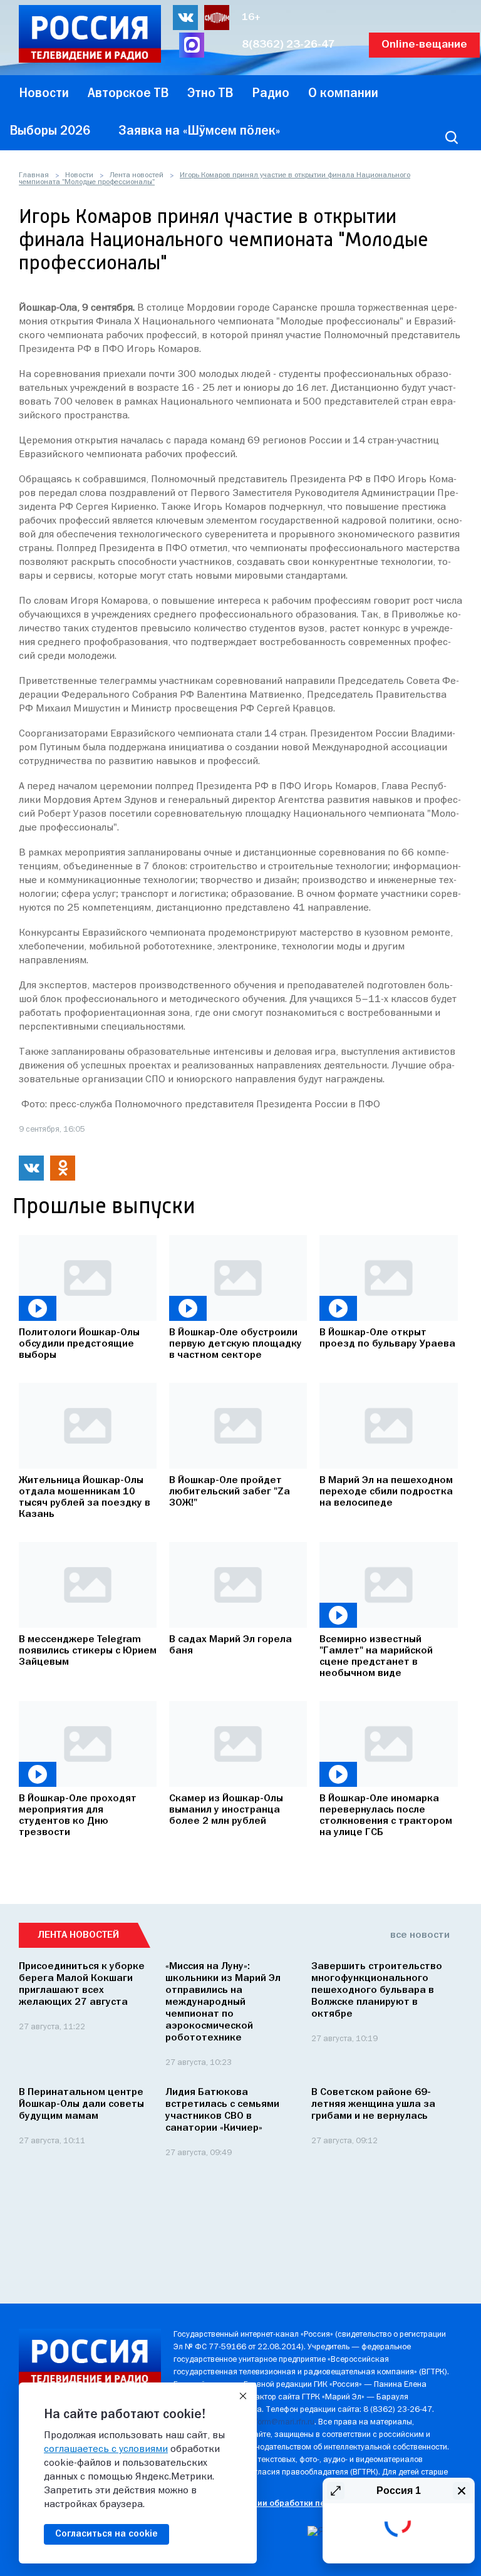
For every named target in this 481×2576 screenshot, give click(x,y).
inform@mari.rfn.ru (282, 2422)
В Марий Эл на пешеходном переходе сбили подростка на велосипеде (386, 1492)
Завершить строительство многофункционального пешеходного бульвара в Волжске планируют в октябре (377, 1990)
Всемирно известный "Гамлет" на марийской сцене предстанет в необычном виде (376, 1657)
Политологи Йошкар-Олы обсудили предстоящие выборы (79, 1344)
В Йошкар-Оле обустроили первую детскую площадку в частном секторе (235, 1344)
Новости (79, 175)
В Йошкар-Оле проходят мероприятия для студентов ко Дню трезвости (78, 1816)
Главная (34, 175)
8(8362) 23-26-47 (288, 45)
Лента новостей (137, 175)
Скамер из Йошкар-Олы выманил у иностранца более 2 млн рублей (226, 1810)
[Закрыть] (243, 2396)
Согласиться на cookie (106, 2534)
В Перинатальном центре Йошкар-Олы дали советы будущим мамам (81, 2104)
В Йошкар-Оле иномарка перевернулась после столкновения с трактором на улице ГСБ (386, 1816)
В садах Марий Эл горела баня (230, 1645)
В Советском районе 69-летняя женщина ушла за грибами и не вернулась (373, 2104)
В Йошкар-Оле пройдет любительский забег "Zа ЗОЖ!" (230, 1492)
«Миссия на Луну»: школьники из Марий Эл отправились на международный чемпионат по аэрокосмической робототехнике (223, 2002)
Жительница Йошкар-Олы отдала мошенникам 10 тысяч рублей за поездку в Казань (85, 1497)
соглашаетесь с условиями (106, 2449)
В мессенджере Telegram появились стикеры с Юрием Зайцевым (88, 1651)
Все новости (420, 1935)
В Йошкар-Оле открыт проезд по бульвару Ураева (387, 1338)
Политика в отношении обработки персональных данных (290, 2504)
